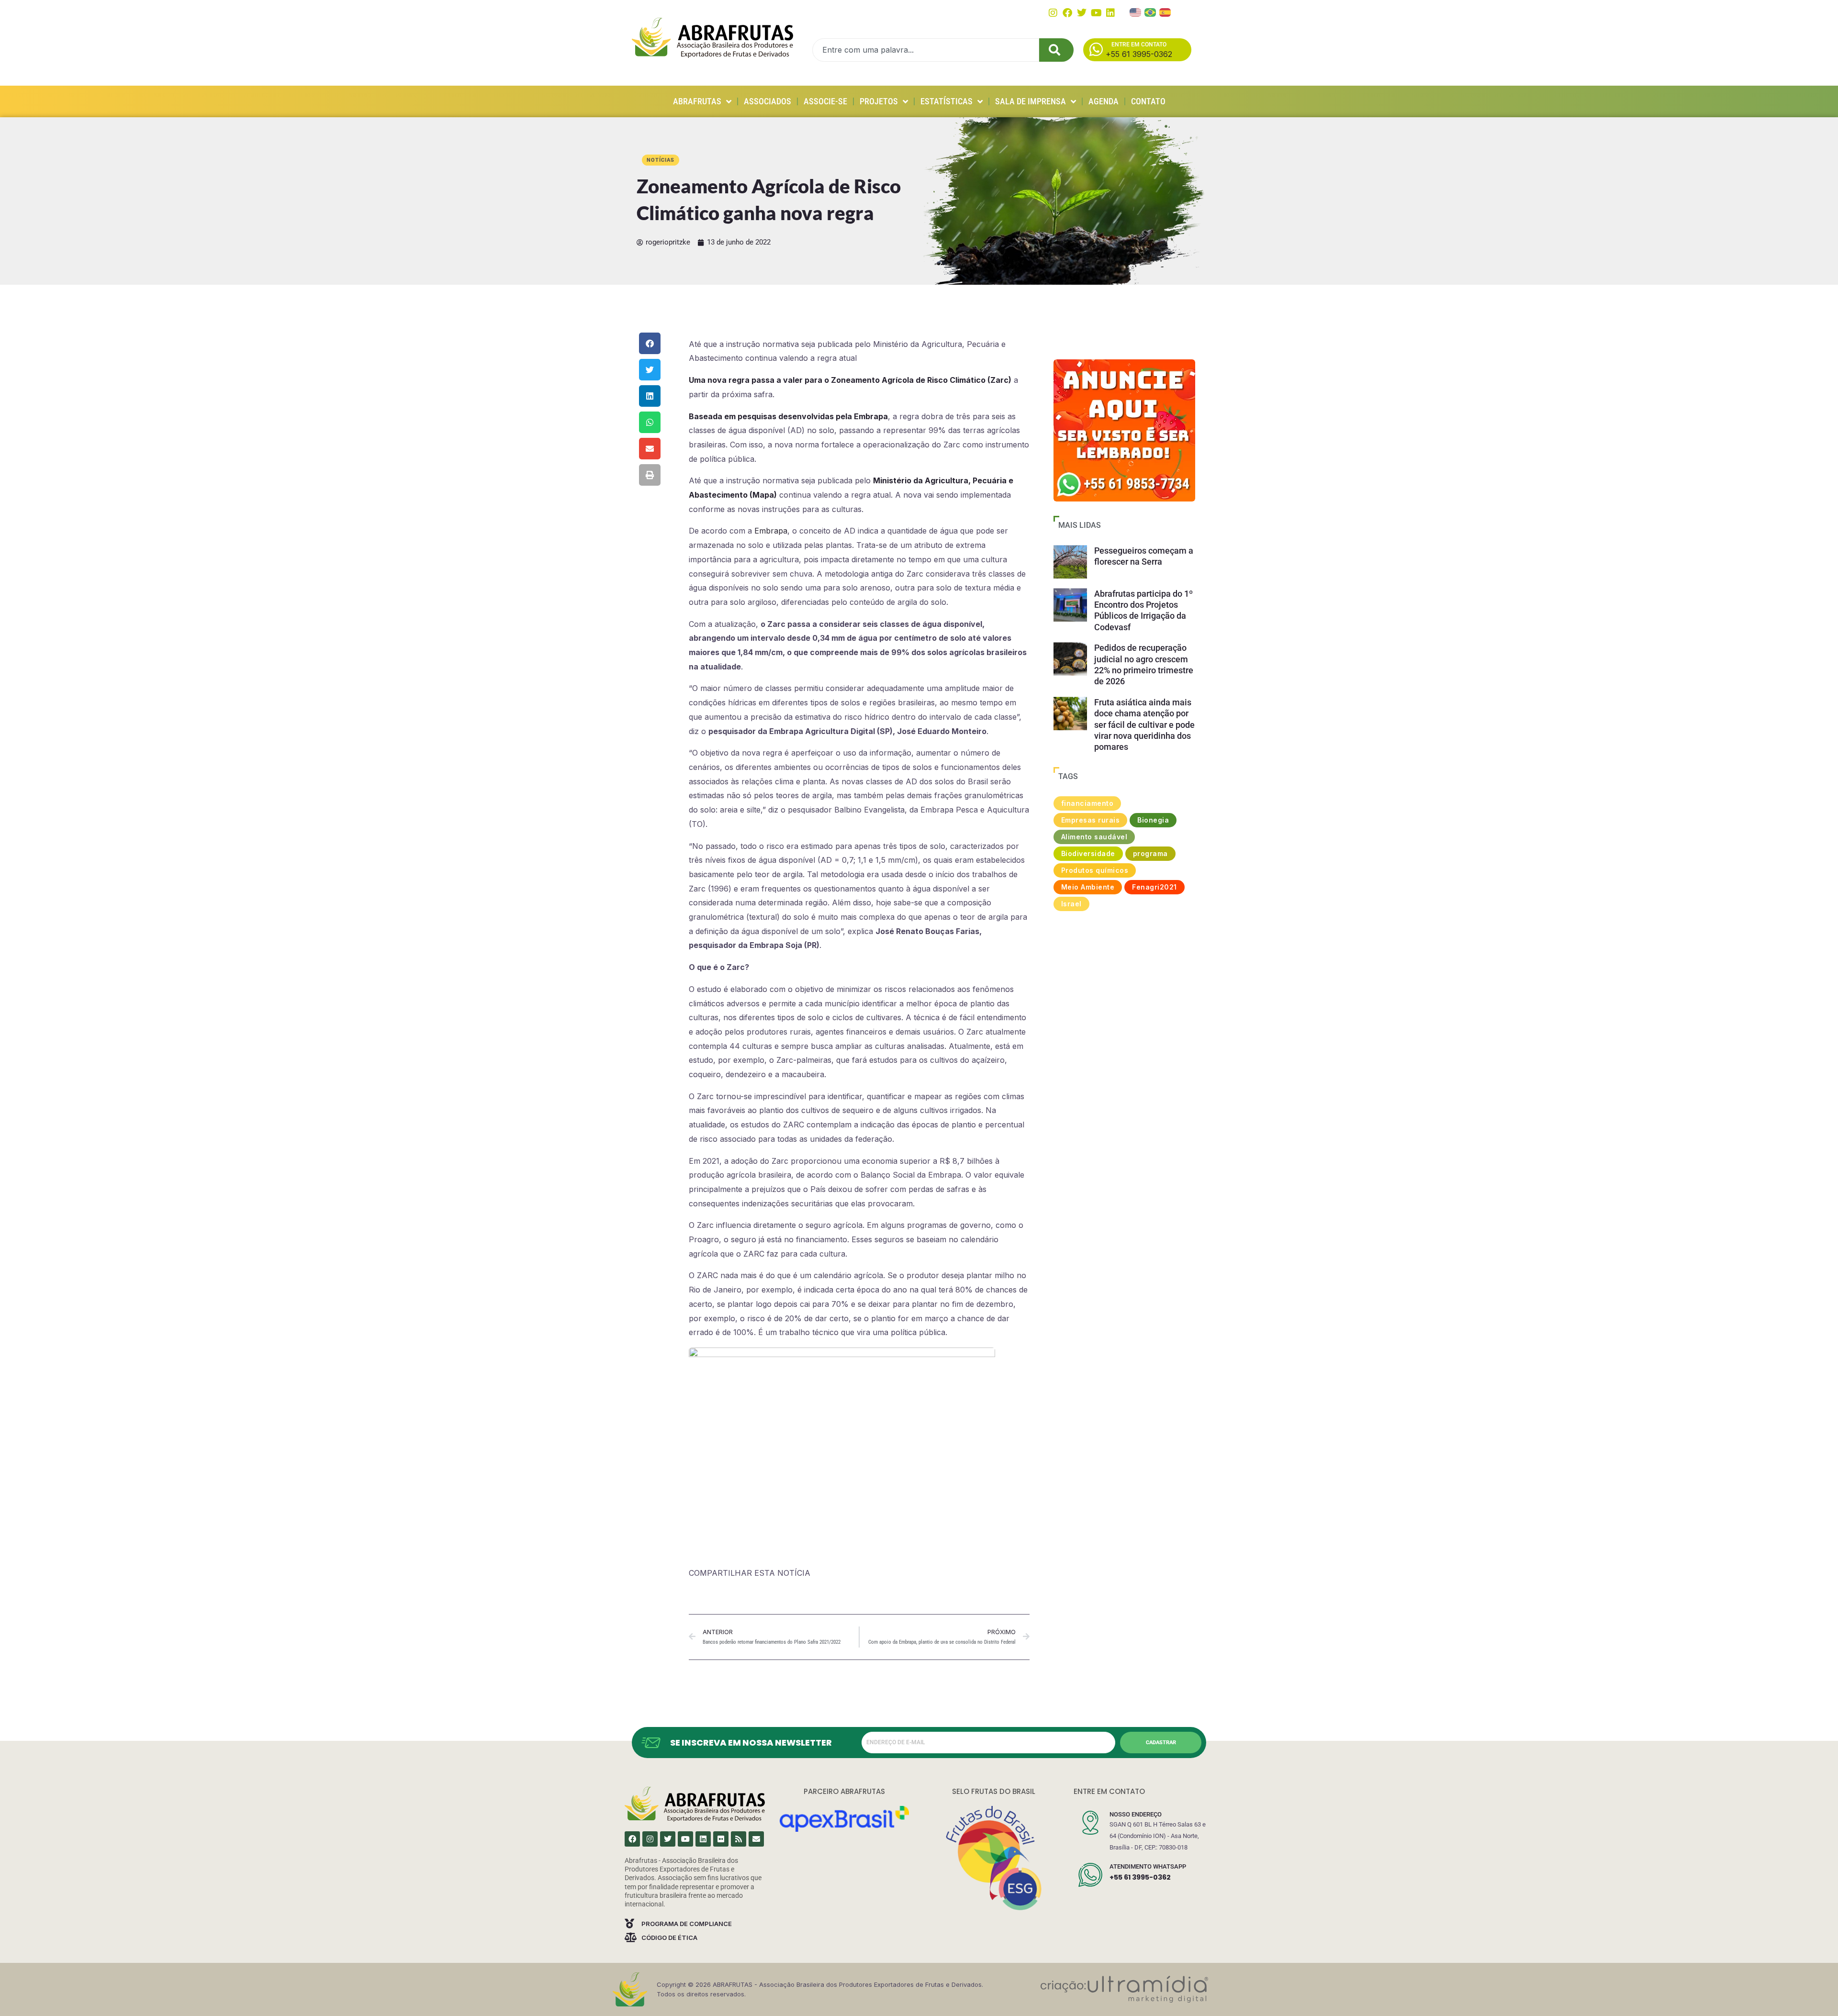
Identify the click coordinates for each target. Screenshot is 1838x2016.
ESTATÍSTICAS (947, 101)
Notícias (661, 160)
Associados (768, 101)
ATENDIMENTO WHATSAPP (1148, 1866)
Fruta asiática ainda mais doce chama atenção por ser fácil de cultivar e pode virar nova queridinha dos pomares (1144, 725)
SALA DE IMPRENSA (1031, 101)
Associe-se (825, 101)
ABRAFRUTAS (697, 101)
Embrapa (771, 531)
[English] (1136, 11)
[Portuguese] (1151, 11)
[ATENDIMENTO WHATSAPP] (1090, 1875)
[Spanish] (1166, 11)
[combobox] (926, 50)
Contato (1148, 101)
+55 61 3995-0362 (1140, 1877)
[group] (1124, 430)
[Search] (1056, 50)
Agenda (1104, 101)
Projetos (879, 101)
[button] (650, 343)
